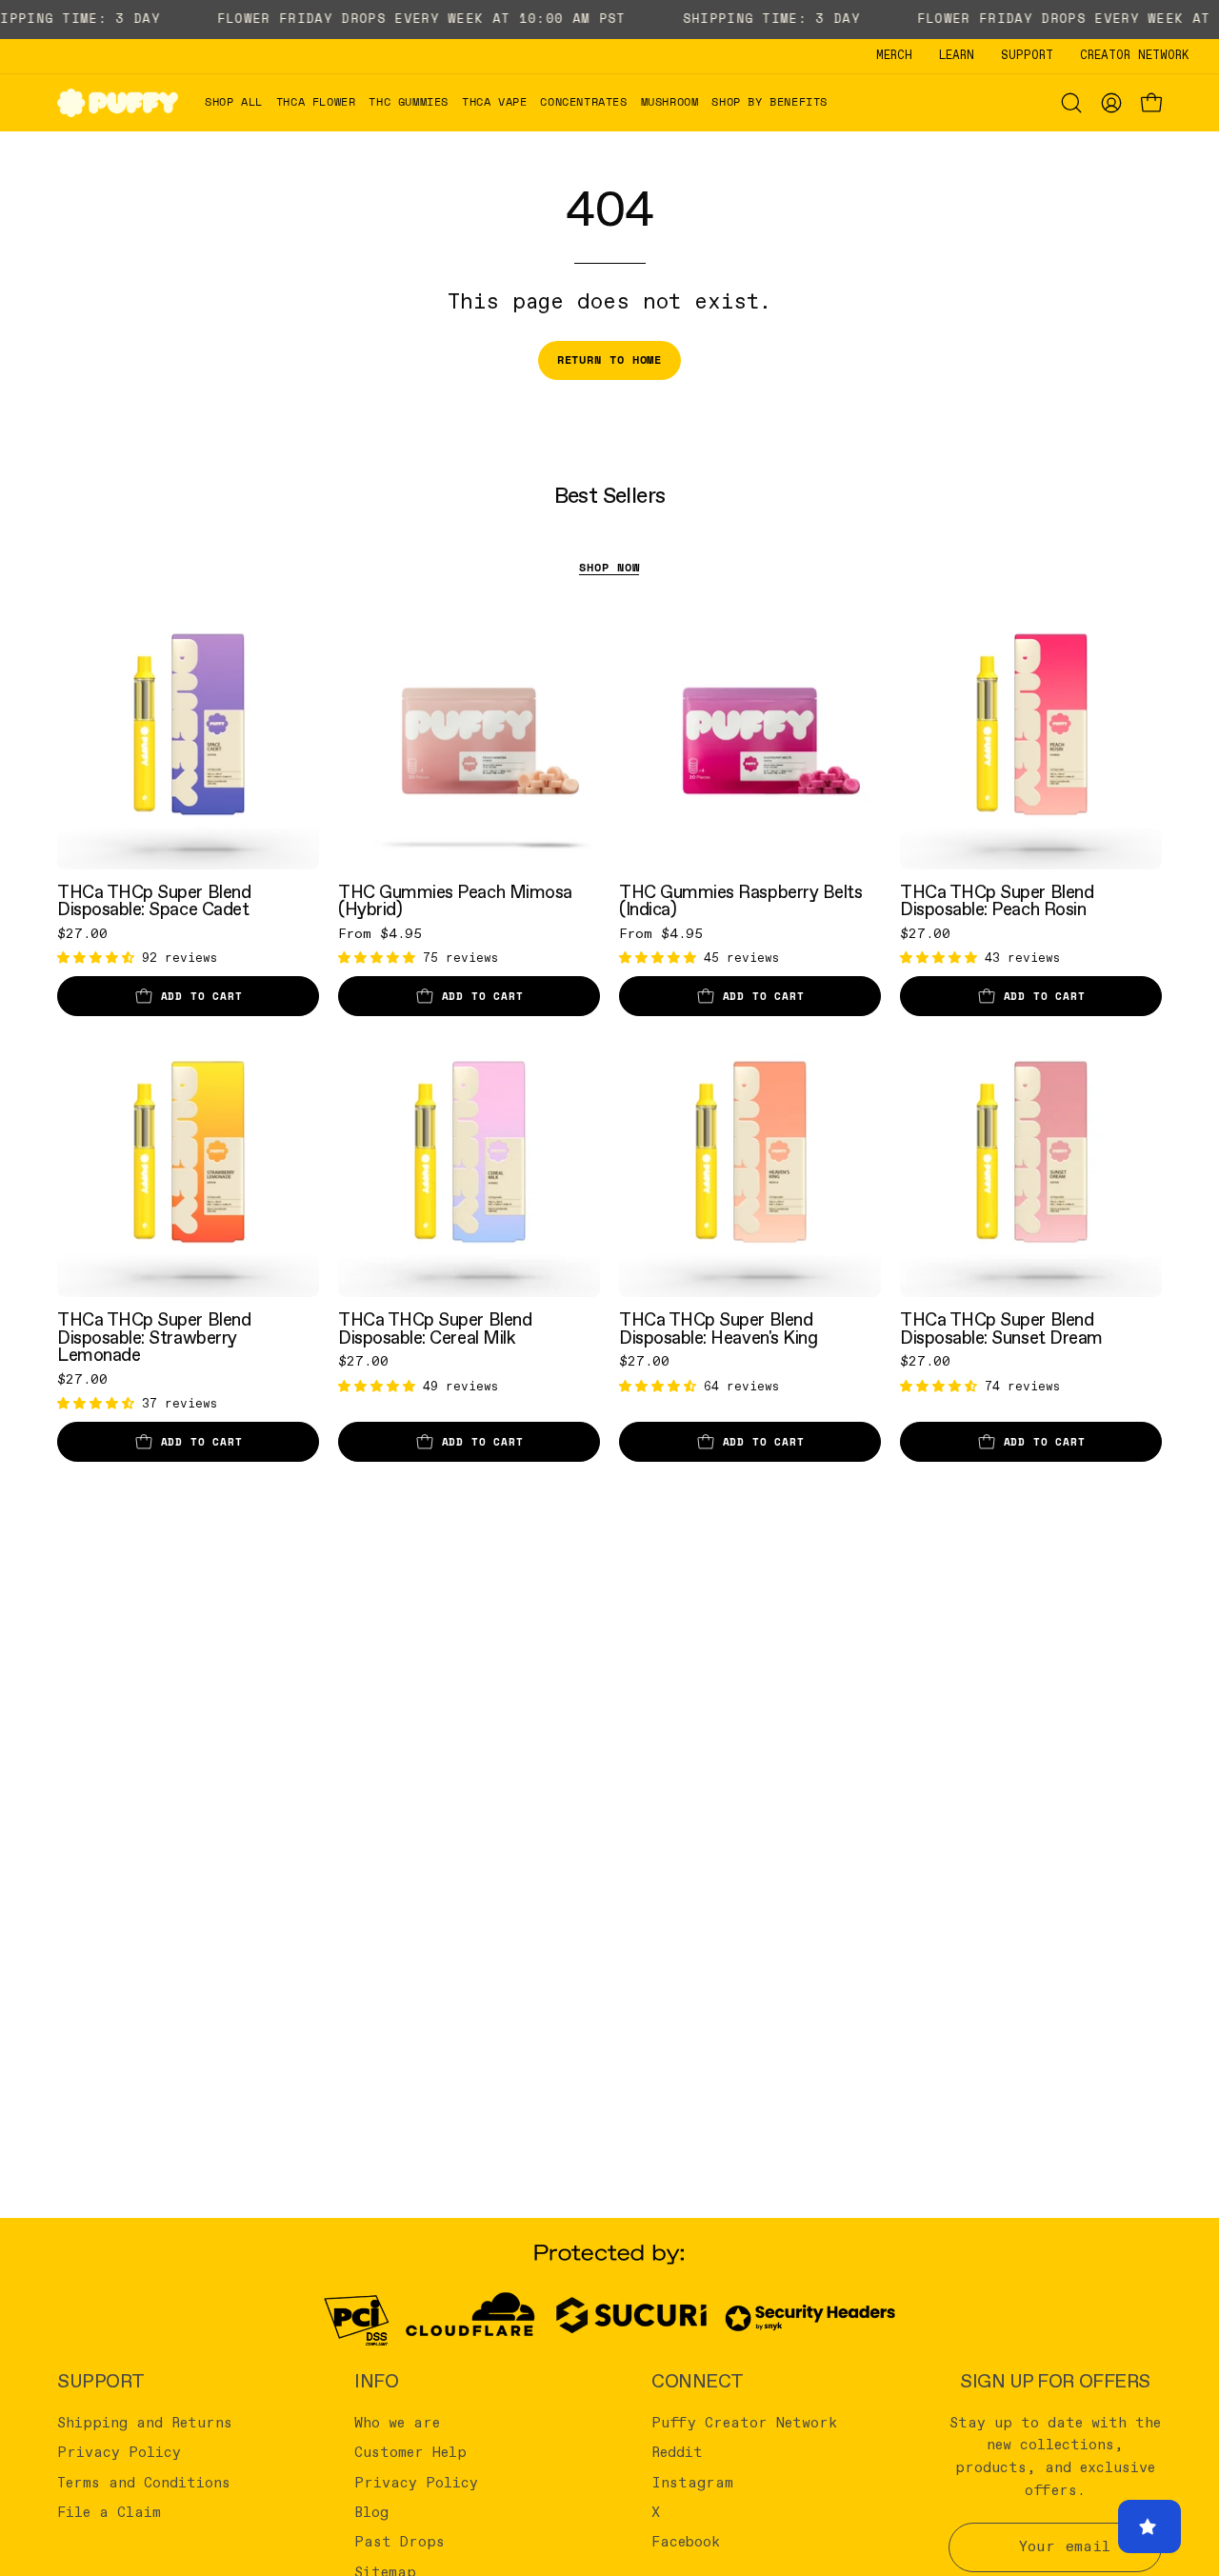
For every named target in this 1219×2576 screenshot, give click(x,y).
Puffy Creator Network (744, 2424)
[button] (316, 102)
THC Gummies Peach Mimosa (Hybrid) (455, 901)
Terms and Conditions (144, 2483)
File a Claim (109, 2513)
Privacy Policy (119, 2453)
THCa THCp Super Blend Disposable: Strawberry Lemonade (154, 1338)
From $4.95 (380, 934)
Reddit (677, 2453)
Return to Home (610, 359)
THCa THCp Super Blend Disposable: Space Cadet (154, 901)
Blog (371, 2513)
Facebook (686, 2543)
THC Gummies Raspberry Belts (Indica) (740, 901)
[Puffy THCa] (118, 102)
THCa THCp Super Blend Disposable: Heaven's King (718, 1329)
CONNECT (698, 2382)
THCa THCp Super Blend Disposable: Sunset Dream (1001, 1329)
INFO (376, 2382)
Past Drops (400, 2543)
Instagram (692, 2483)
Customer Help (410, 2453)
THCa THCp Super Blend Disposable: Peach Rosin (997, 901)
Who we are (397, 2424)
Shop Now (609, 567)
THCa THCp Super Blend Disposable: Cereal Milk (435, 1329)
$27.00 (82, 934)
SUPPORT (101, 2382)
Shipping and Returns (145, 2424)
